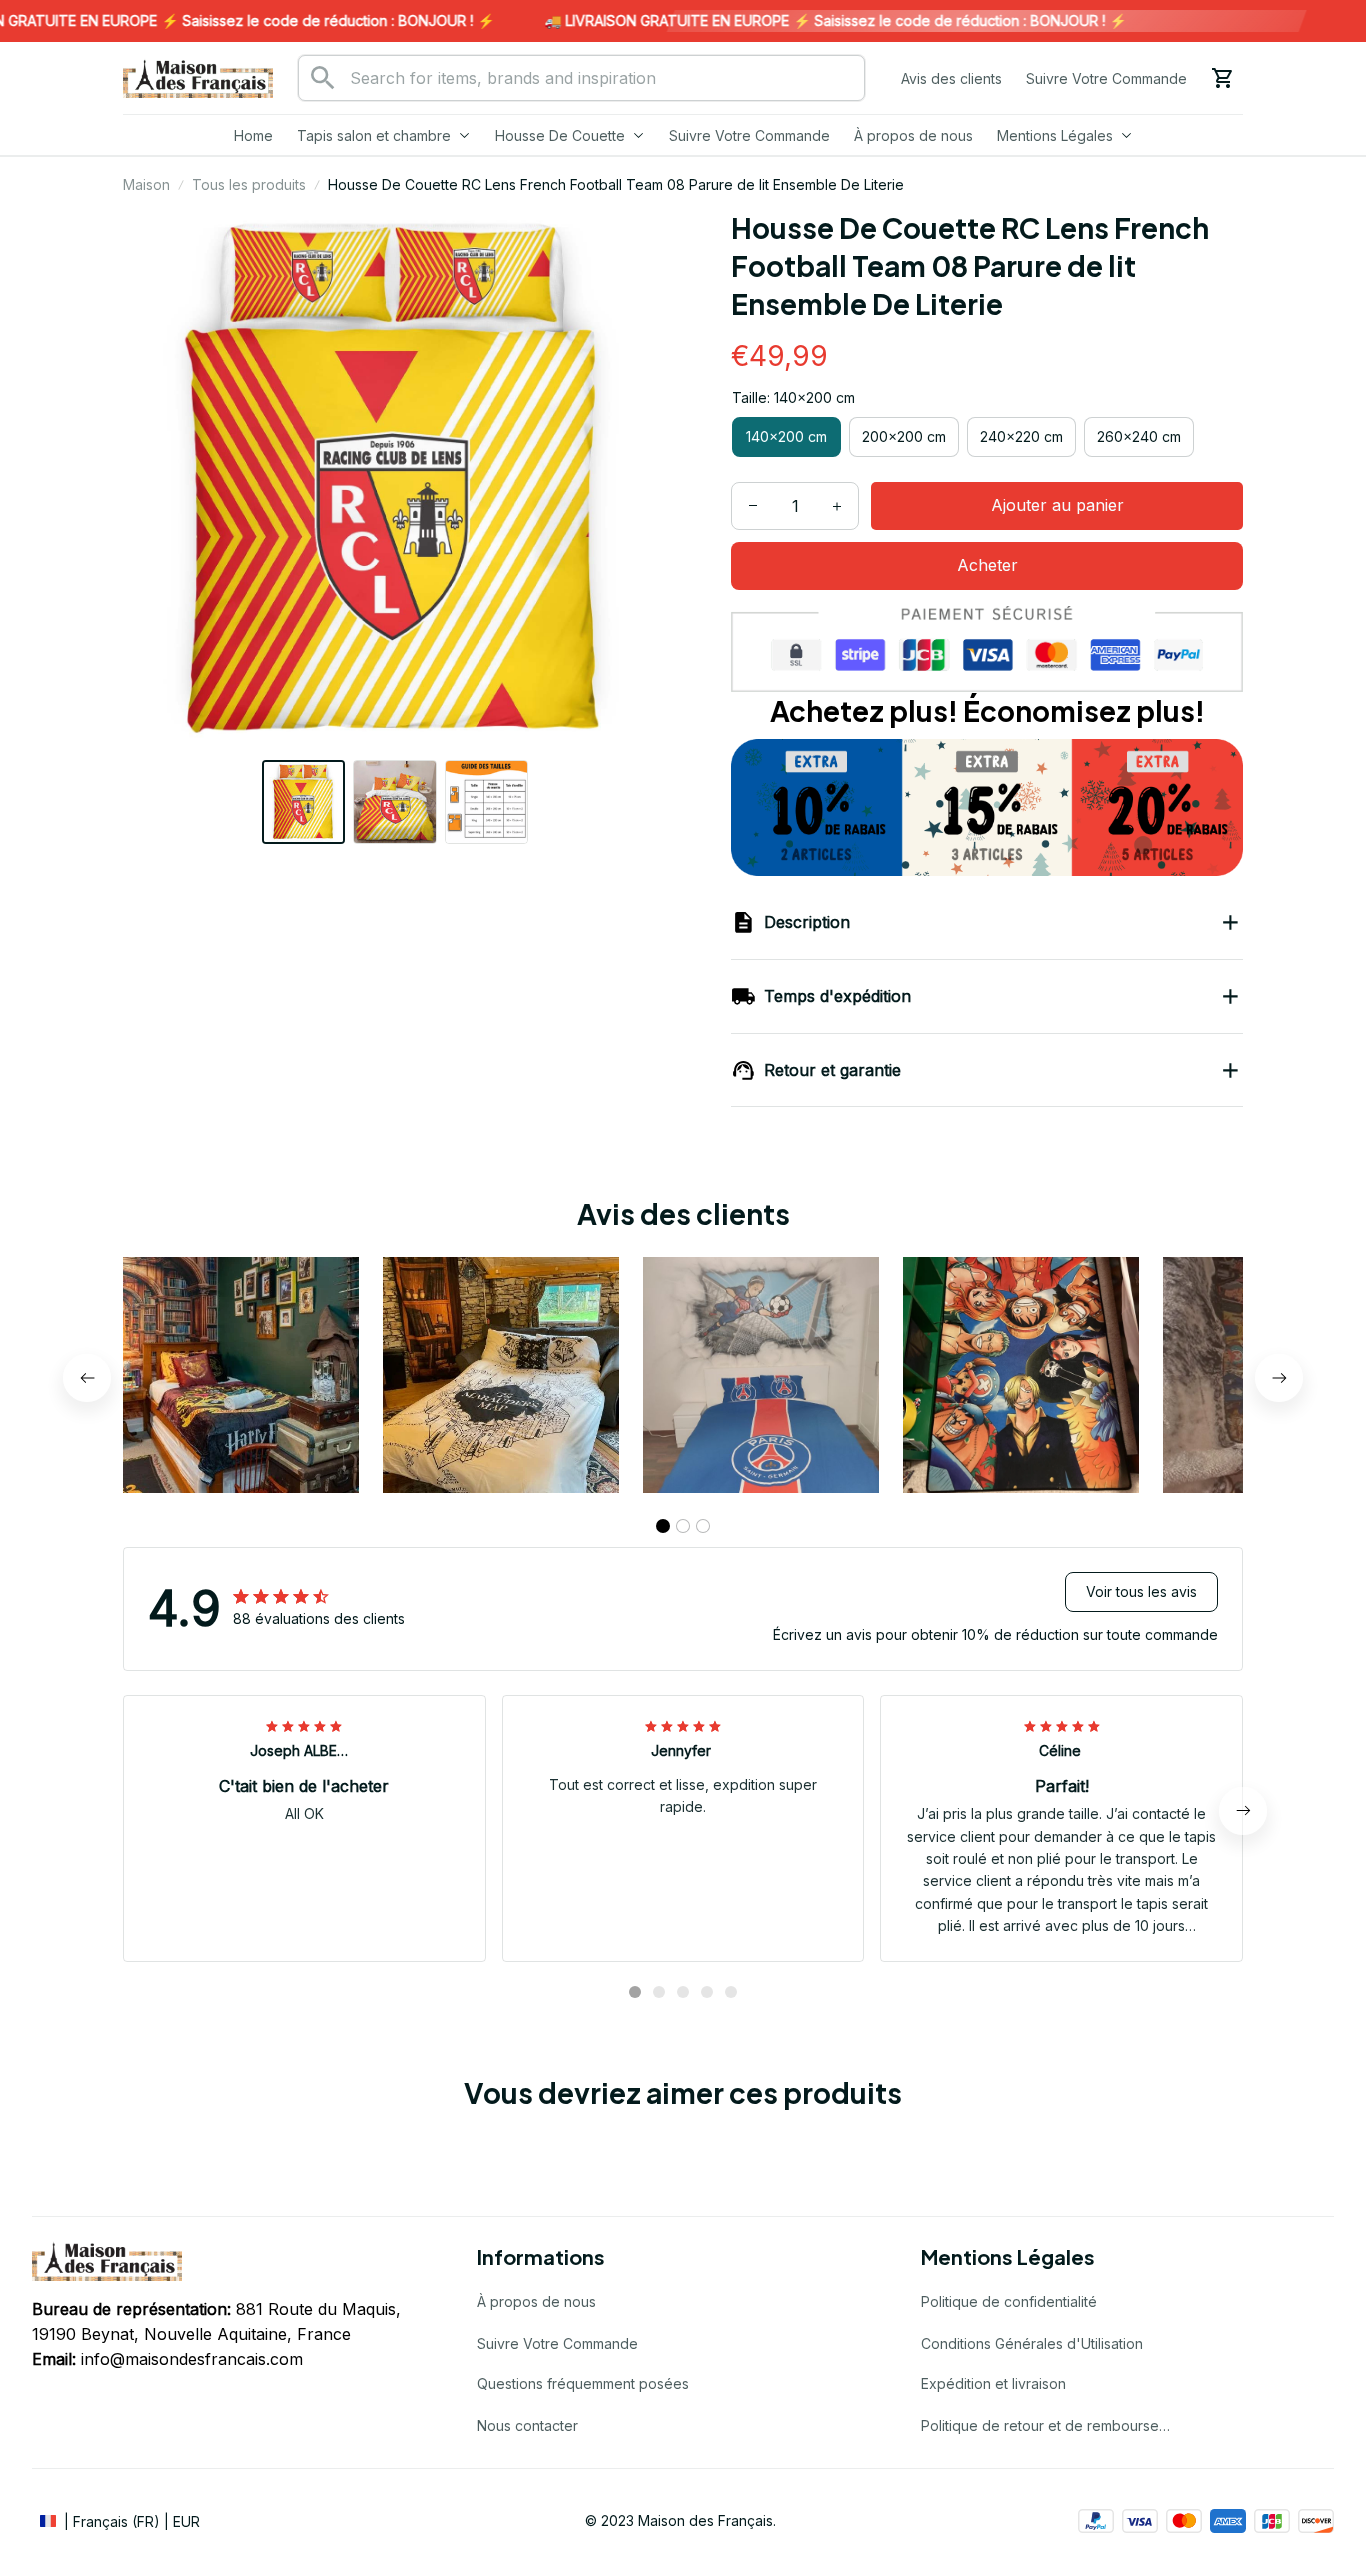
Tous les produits (249, 184)
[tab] (663, 1526)
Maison (146, 184)
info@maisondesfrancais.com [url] (192, 2359)
